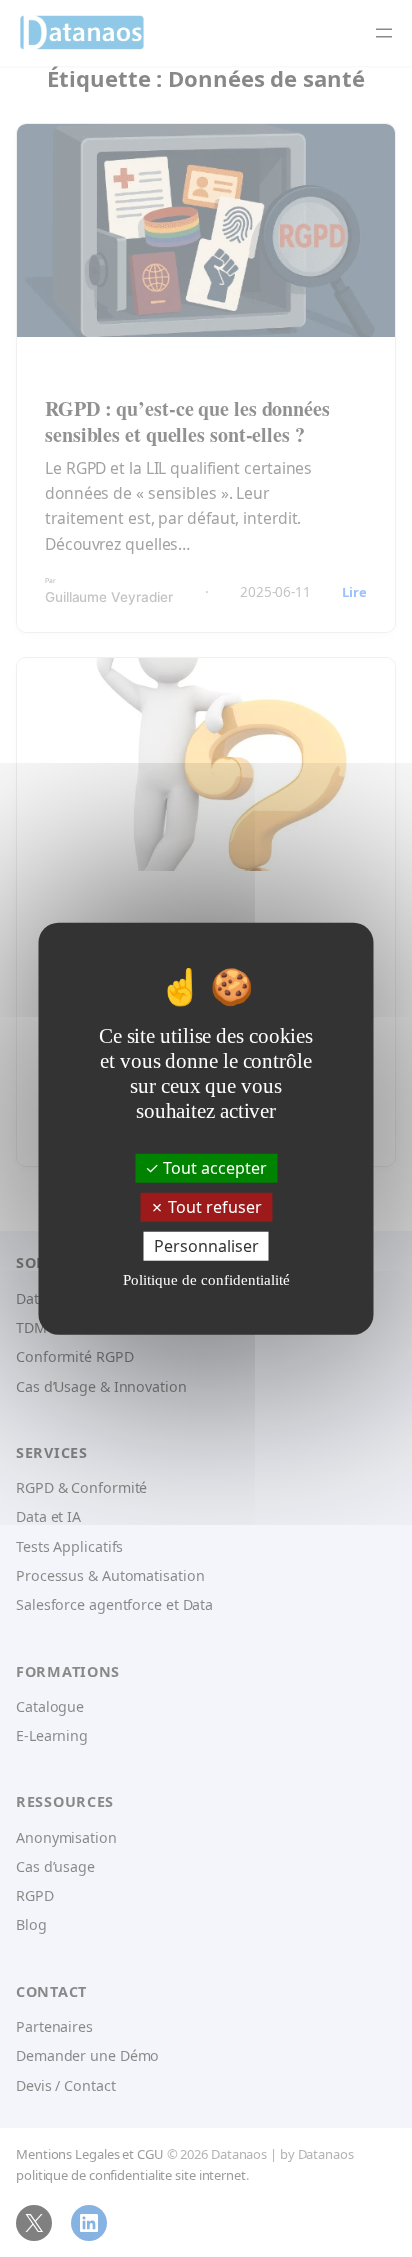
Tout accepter (213, 1167)
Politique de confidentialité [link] (206, 1280)
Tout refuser (213, 1206)
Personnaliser (206, 1246)
